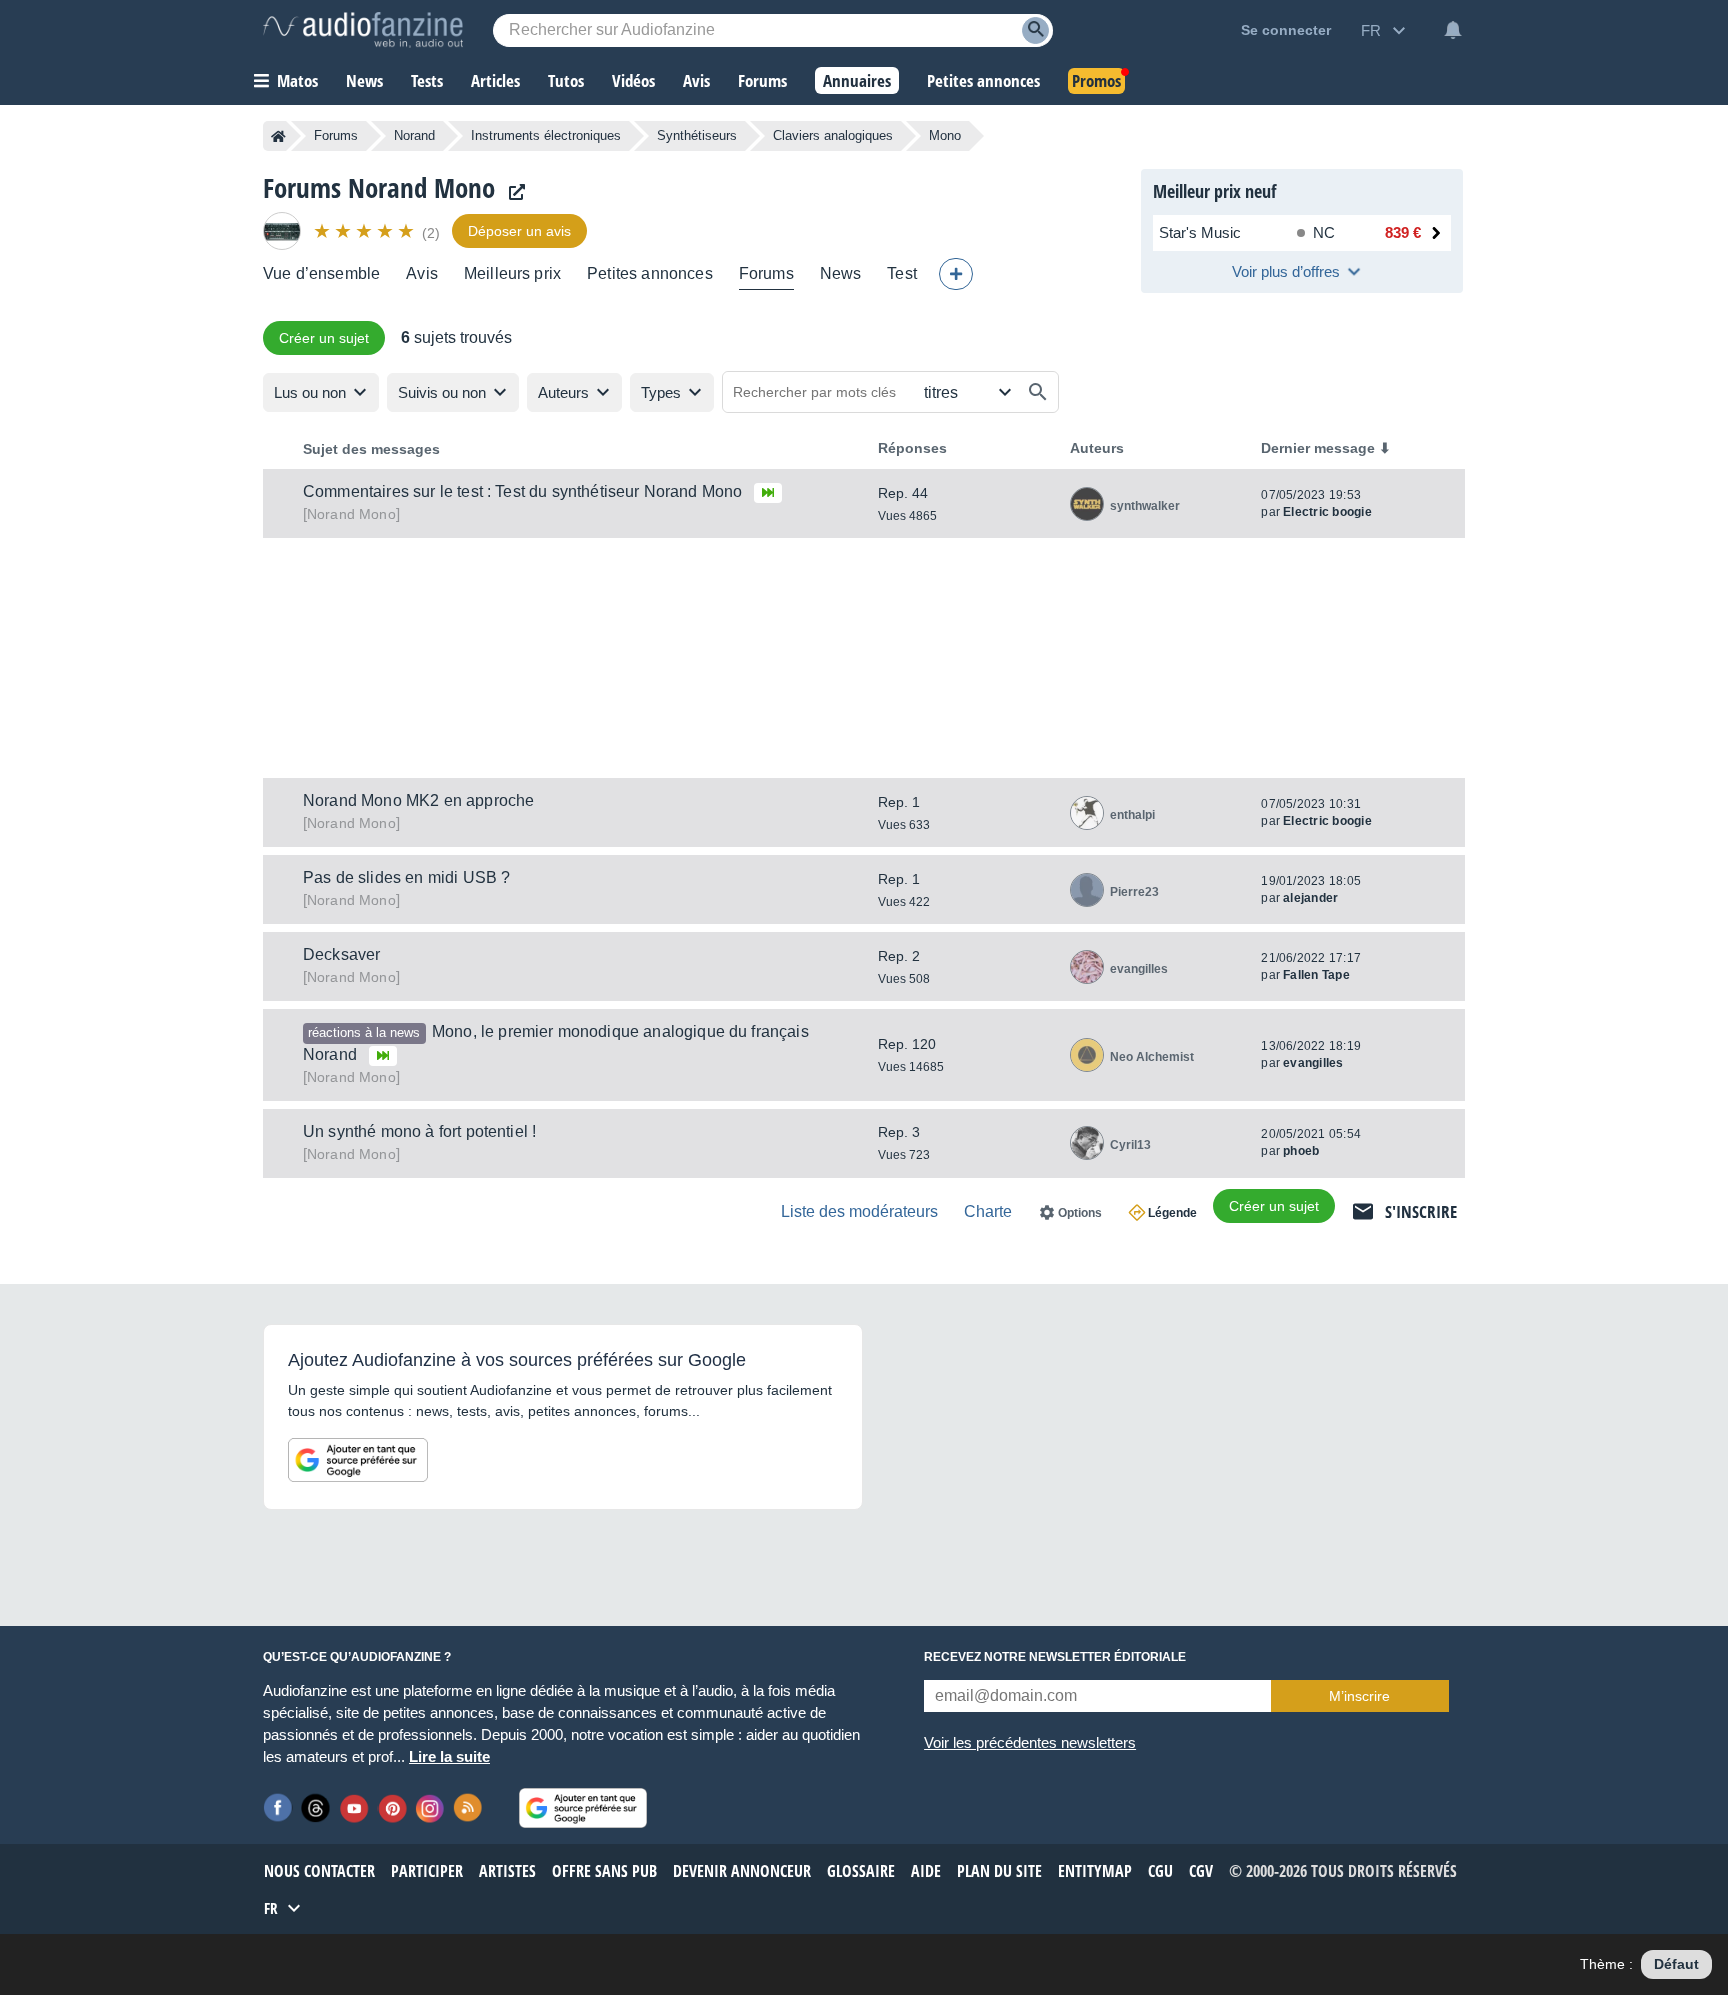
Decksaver (341, 954)
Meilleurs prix (512, 273)
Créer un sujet (324, 338)
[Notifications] (1453, 30)
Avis (422, 273)
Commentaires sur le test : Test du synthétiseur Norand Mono (522, 491)
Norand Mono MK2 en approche (418, 800)
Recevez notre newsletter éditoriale (1055, 1657)
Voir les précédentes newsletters (1030, 1742)
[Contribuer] (956, 274)
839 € (1403, 232)
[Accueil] (278, 136)
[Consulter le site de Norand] (512, 192)
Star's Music (1200, 232)
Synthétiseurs (697, 135)
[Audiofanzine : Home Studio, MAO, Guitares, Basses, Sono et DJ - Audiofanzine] (363, 30)
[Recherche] (1035, 30)
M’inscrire (1359, 1696)
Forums (336, 135)
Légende (1172, 1213)
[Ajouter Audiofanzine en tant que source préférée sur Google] (358, 1460)
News (841, 273)
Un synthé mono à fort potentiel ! (419, 1131)
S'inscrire (1421, 1211)
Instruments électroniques (546, 135)
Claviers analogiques (833, 135)
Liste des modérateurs (859, 1211)
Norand (414, 135)
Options (1080, 1213)
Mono (351, 514)
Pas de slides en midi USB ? (406, 877)
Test (902, 273)
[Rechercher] (1038, 392)
